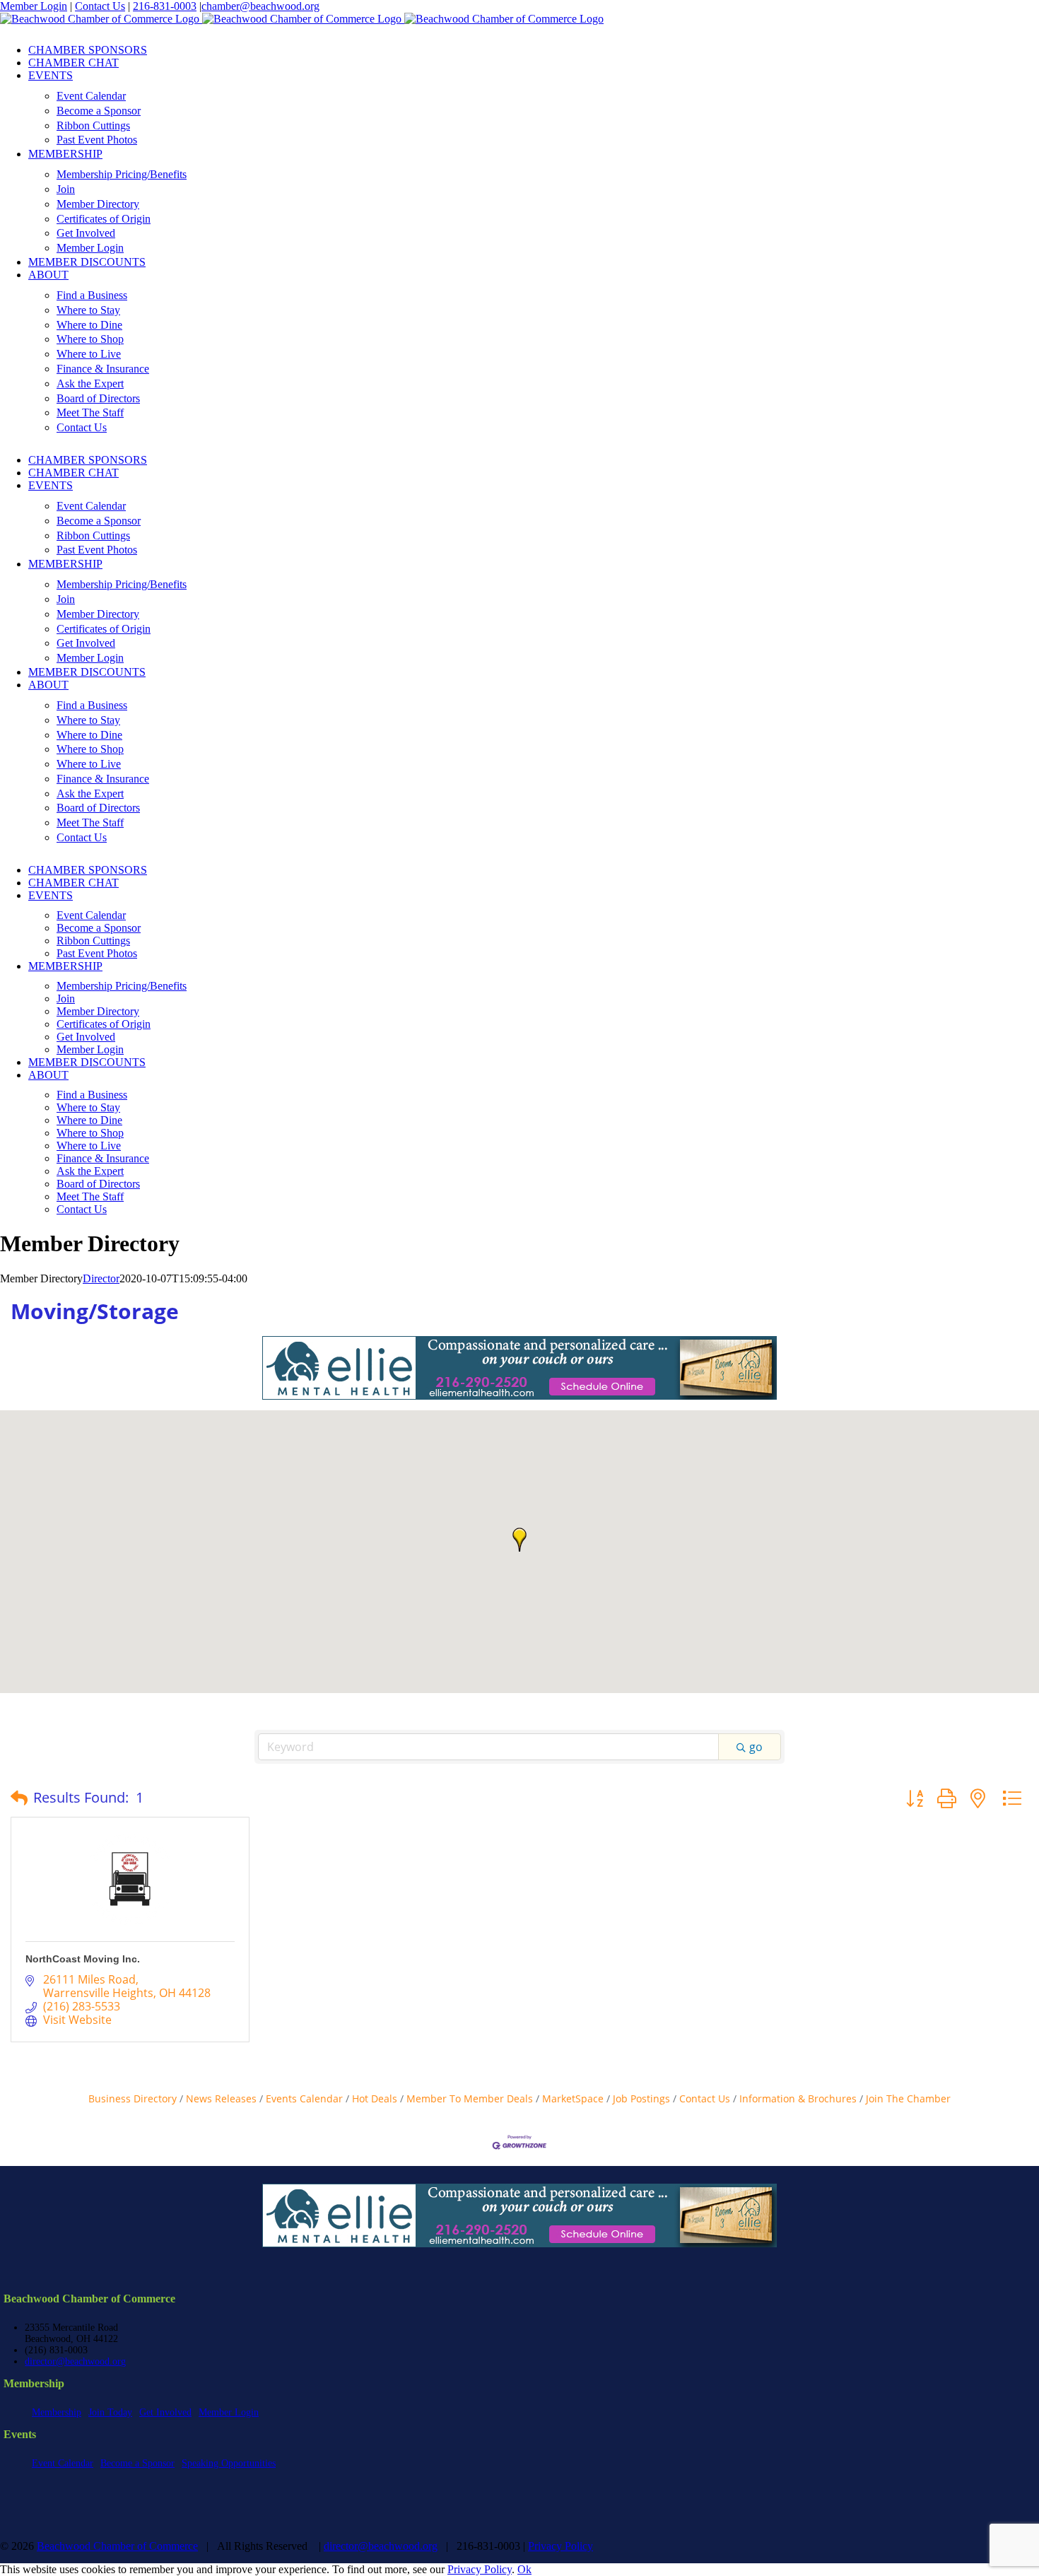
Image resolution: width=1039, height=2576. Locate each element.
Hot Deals (375, 2098)
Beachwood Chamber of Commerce (117, 2546)
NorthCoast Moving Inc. (83, 1959)
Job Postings (641, 2098)
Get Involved (165, 2412)
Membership (57, 2412)
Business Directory (133, 2098)
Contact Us (100, 6)
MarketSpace (573, 2098)
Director (101, 1278)
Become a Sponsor (137, 2463)
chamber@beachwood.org (260, 6)
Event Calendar (63, 2463)
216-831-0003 (165, 6)
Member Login (34, 6)
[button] (519, 1540)
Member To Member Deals (470, 2098)
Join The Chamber (908, 2098)
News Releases (221, 2098)
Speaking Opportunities (229, 2463)
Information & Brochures (798, 2098)
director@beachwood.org (75, 2361)
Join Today (110, 2412)
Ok (524, 2569)
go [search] (756, 1747)
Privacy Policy (560, 2546)
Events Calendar (304, 2098)
